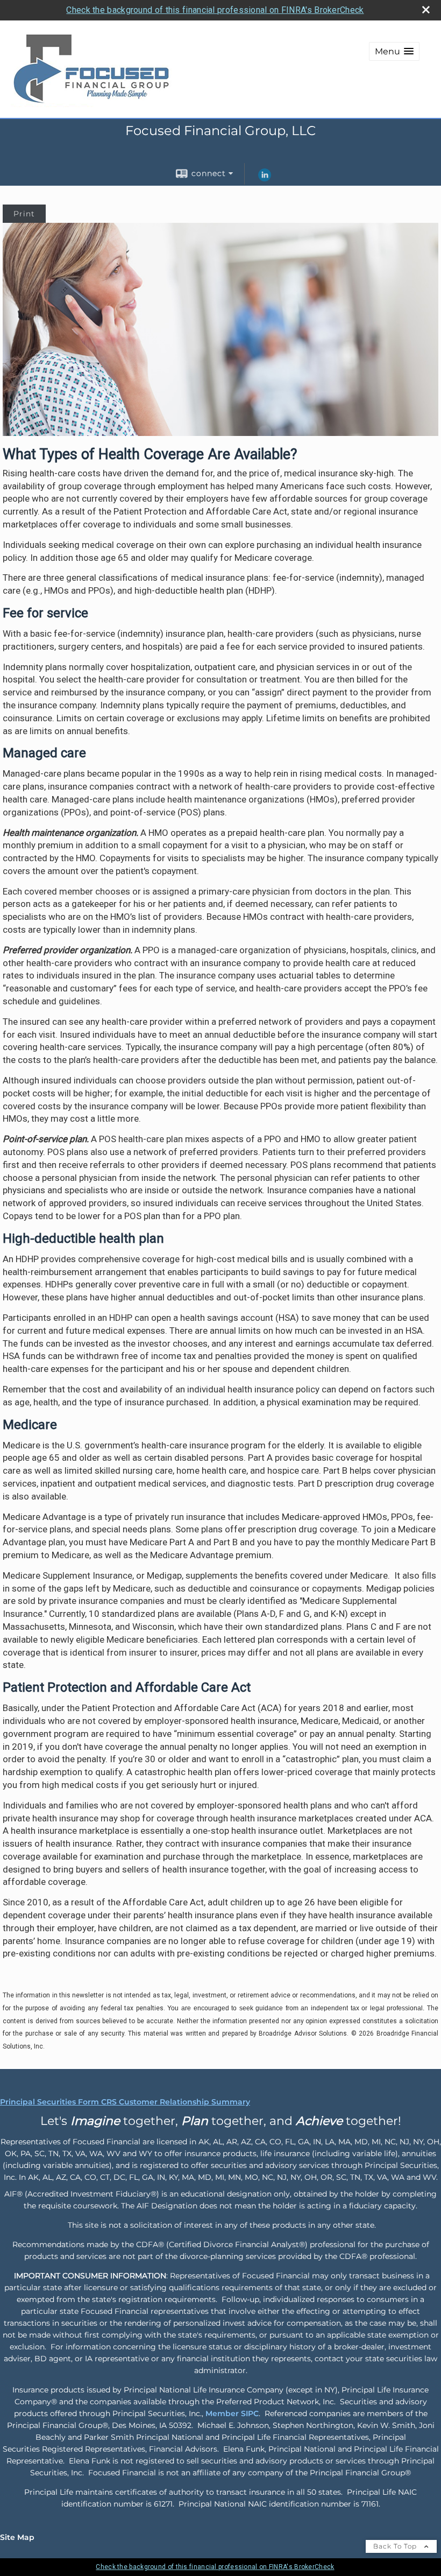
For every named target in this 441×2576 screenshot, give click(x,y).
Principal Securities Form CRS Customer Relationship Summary (125, 2102)
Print (24, 214)
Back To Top (396, 2546)
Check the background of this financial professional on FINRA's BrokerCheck (215, 10)
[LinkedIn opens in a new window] (265, 179)
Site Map (17, 2537)
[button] (394, 51)
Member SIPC (232, 2413)
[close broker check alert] (426, 10)
